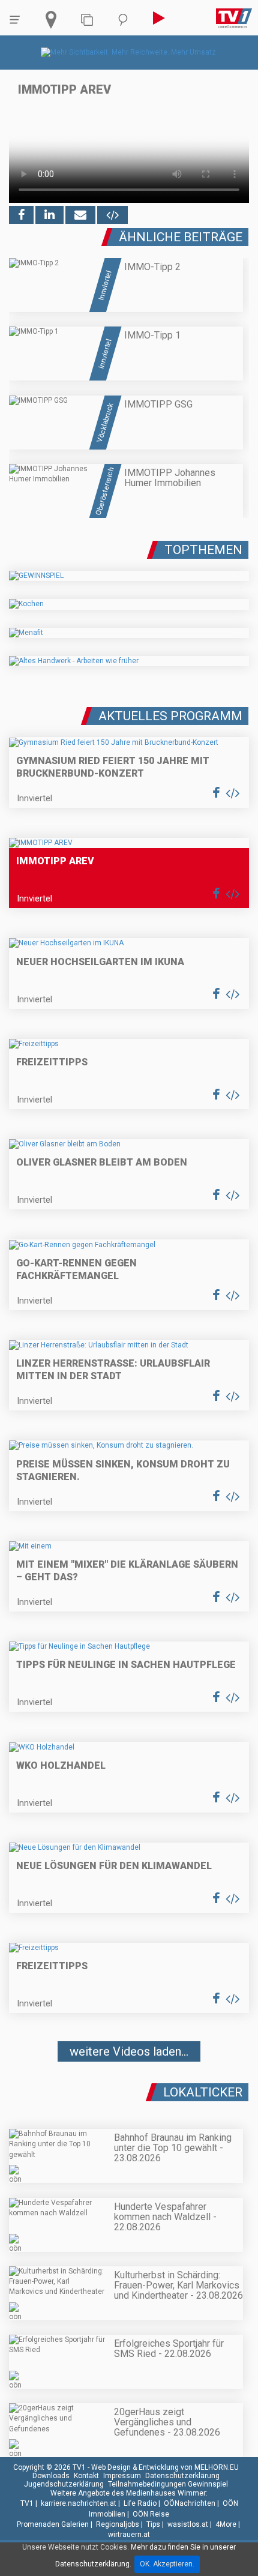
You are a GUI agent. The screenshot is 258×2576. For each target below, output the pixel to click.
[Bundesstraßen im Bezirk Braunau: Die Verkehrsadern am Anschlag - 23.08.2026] (129, 2087)
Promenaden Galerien (53, 2524)
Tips (153, 2524)
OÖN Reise (151, 2514)
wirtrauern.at (129, 2535)
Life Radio (140, 2503)
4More (226, 2524)
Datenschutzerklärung (182, 2476)
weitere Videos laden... (129, 2051)
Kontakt (86, 2476)
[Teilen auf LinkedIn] (49, 215)
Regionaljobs (118, 2524)
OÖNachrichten (190, 2503)
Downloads (51, 2476)
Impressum (122, 2476)
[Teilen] (80, 215)
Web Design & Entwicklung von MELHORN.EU (165, 2467)
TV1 (27, 2503)
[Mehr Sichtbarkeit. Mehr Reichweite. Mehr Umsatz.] (129, 52)
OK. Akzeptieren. (167, 2564)
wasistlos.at (188, 2524)
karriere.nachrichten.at (79, 2503)
